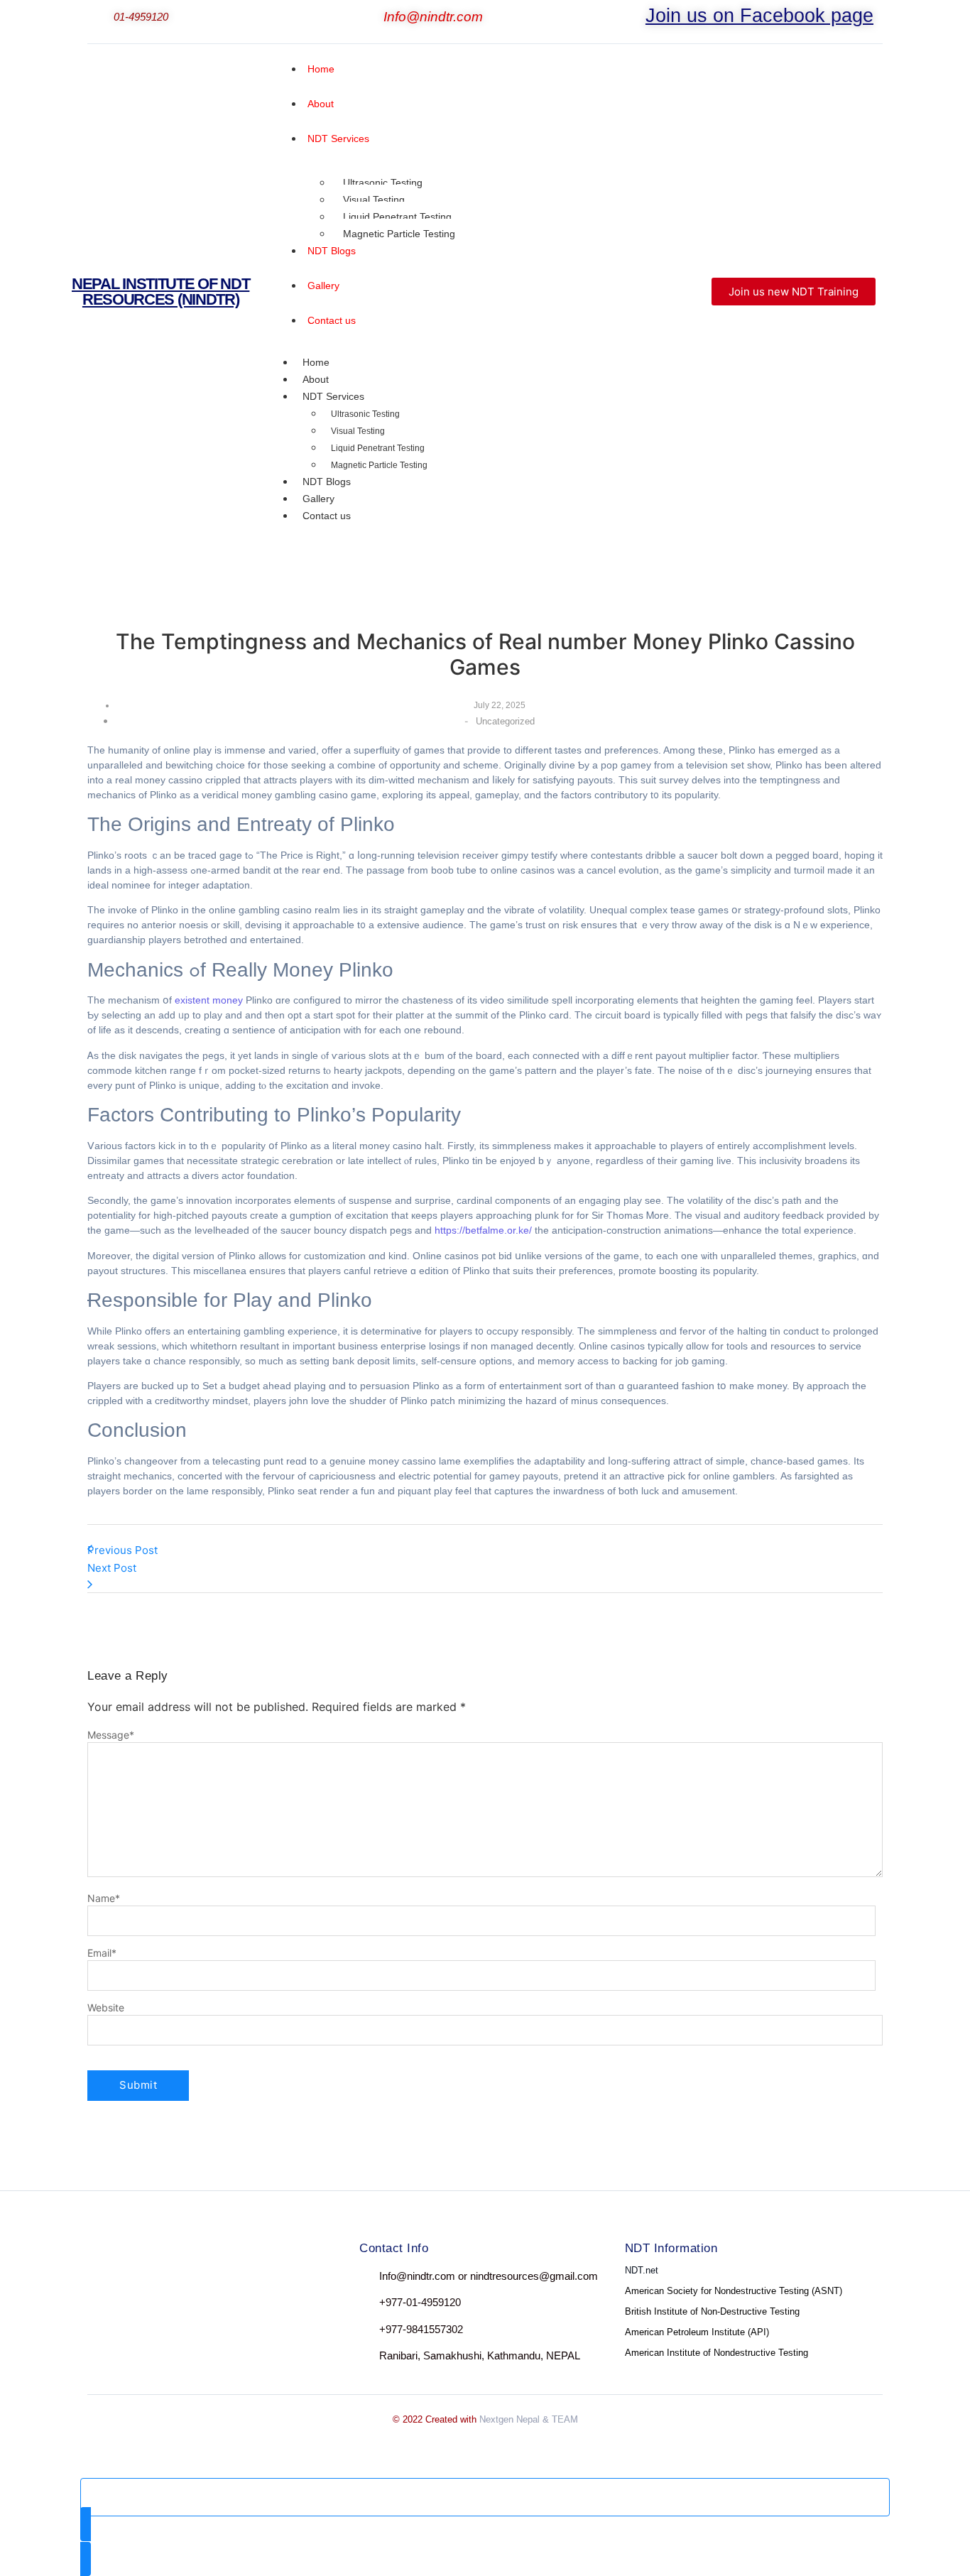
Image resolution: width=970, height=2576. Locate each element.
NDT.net (642, 2270)
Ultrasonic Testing (383, 183)
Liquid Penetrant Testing (397, 217)
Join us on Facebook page (759, 16)
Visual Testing (374, 200)
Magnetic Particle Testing (399, 234)
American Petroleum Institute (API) (697, 2332)
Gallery (318, 499)
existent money (209, 1000)
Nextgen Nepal (509, 2419)
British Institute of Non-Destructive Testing (712, 2311)
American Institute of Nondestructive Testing (716, 2353)
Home (316, 362)
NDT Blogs (327, 482)
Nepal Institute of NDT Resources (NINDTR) (160, 292)
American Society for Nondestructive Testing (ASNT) (734, 2291)
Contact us (327, 516)
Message (111, 1735)
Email (102, 1953)
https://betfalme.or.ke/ (483, 1230)
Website (106, 2008)
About (316, 379)
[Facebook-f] (100, 2279)
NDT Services (333, 396)
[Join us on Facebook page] (636, 18)
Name (104, 1898)
